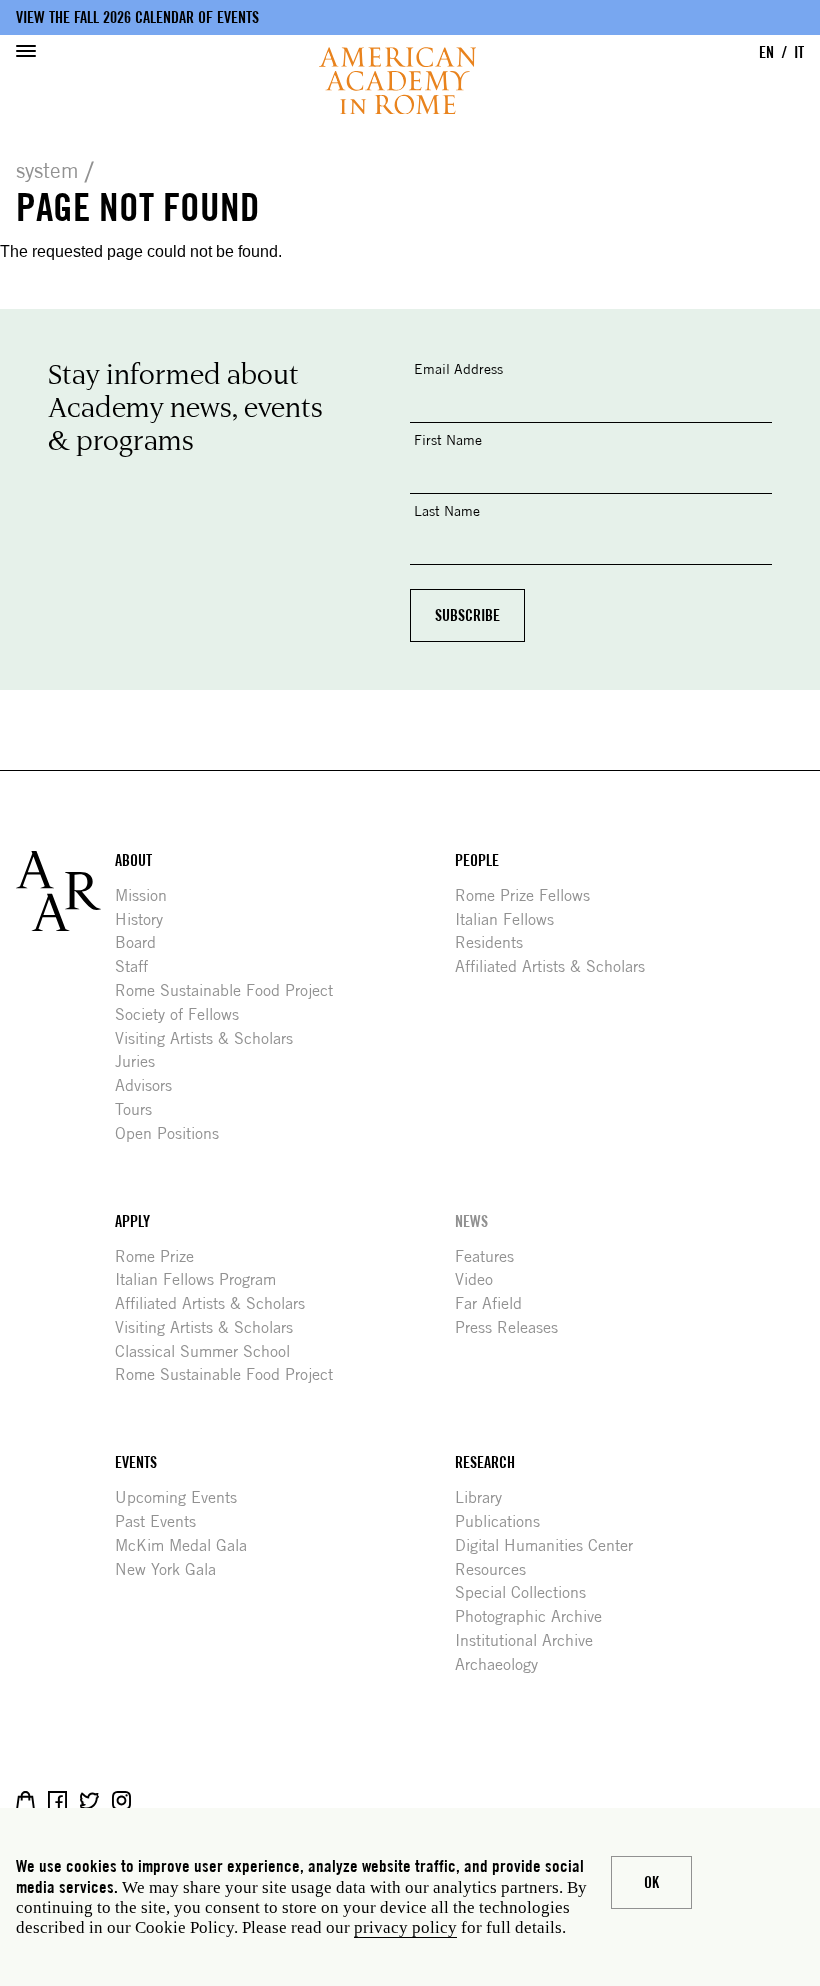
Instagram (121, 1800)
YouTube (185, 1800)
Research (485, 1462)
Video (481, 1279)
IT (799, 52)
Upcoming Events (183, 1497)
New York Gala (173, 1569)
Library (486, 1497)
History (146, 919)
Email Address (458, 368)
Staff (139, 966)
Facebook (57, 1800)
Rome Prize (162, 1256)
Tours (141, 1109)
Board (143, 942)
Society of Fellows (184, 1014)
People (477, 860)
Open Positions (174, 1133)
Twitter (89, 1800)
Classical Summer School (210, 1351)
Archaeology (504, 1664)
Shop (25, 1800)
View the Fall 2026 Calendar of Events (137, 17)
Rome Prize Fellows (530, 895)
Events (136, 1462)
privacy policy (405, 1927)
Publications (505, 1521)
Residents (496, 942)
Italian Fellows (512, 919)
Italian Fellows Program (203, 1279)
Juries (142, 1061)
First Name (448, 439)
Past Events (163, 1521)
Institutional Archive (531, 1640)
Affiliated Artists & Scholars (557, 966)
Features (492, 1256)
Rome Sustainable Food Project (231, 990)
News (471, 1221)
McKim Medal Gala (188, 1545)
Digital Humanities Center (551, 1545)
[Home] (398, 80)
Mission (148, 895)
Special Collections (528, 1592)
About (133, 860)
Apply (132, 1221)
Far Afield (496, 1303)
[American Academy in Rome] (65, 891)
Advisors (151, 1085)
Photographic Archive (536, 1616)
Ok (651, 1882)
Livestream (153, 1800)
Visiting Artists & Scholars (211, 1038)
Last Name (447, 510)
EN (766, 52)
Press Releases (514, 1327)
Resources (498, 1569)
